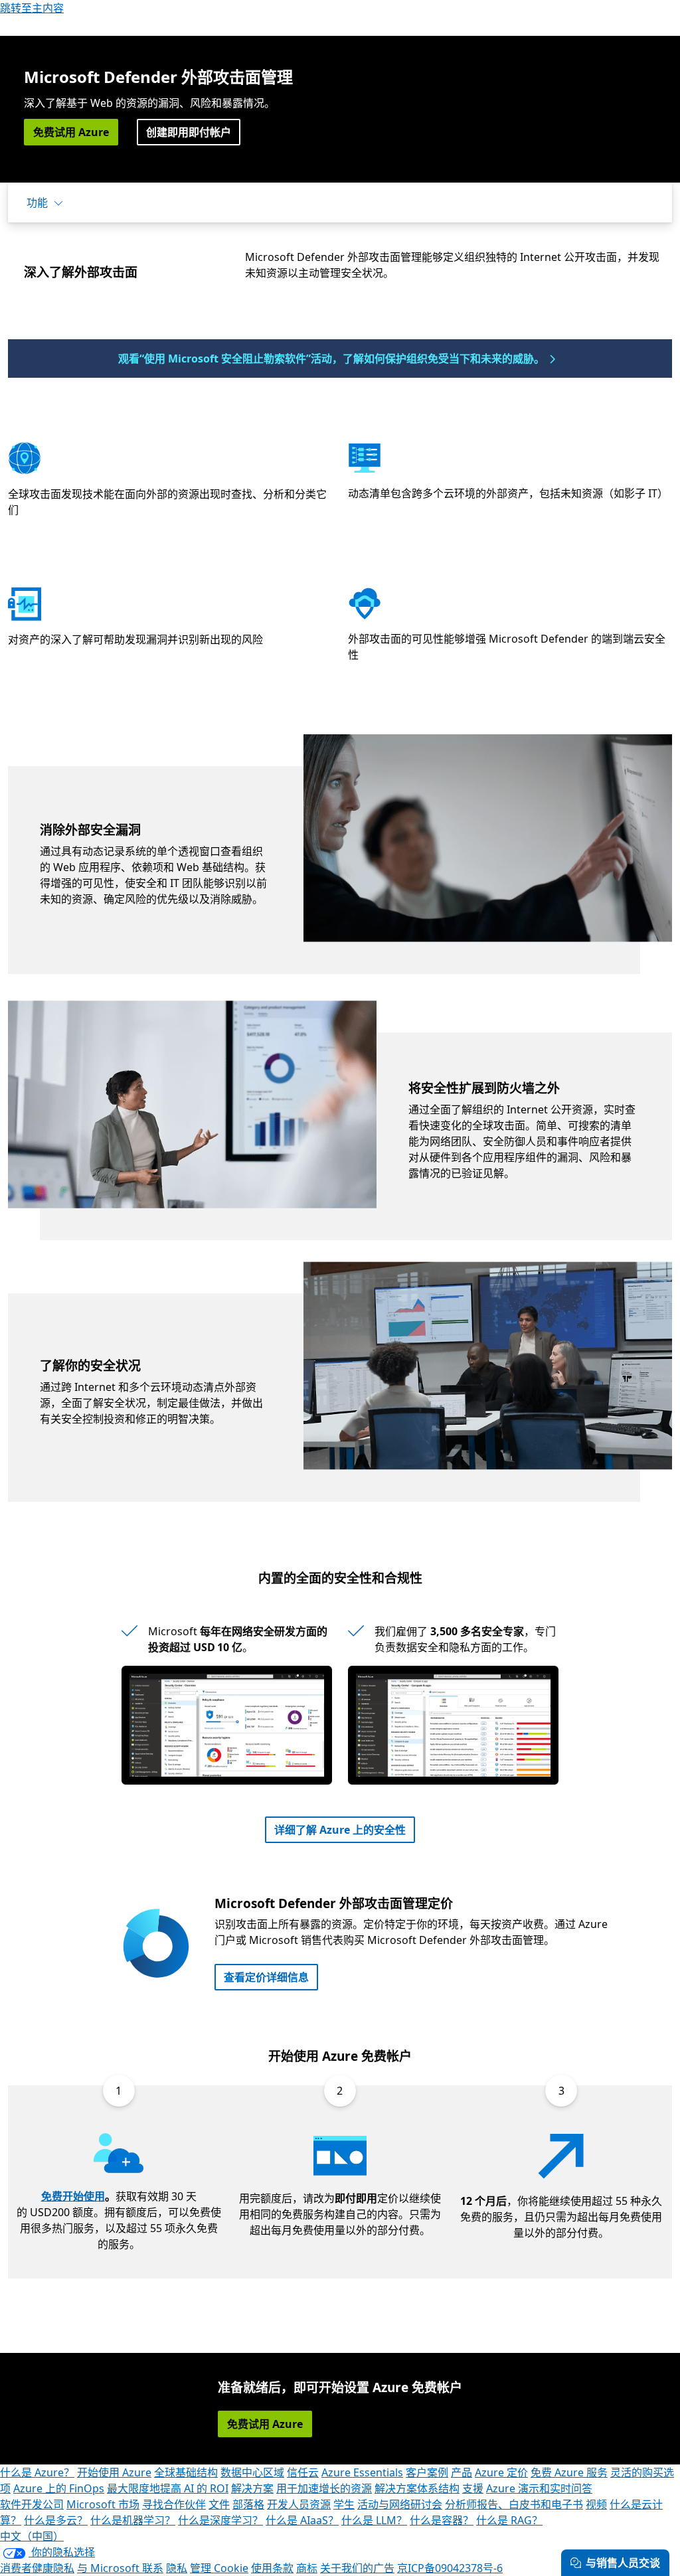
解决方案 (252, 2488)
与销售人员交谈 (623, 2563)
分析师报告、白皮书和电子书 (514, 2504)
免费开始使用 (73, 2196)
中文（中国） (32, 2536)
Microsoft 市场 (103, 2504)
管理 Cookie (219, 2568)
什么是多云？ (56, 2520)
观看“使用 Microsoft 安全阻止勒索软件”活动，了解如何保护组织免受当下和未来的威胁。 (331, 359)
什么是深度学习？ (220, 2520)
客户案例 (427, 2472)
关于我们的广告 (357, 2568)
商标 (307, 2568)
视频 (596, 2504)
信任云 (303, 2472)
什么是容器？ (442, 2520)
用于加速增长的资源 (324, 2488)
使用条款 (272, 2568)
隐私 (177, 2568)
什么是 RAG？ (509, 2520)
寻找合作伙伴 (174, 2504)
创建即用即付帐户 (189, 132)
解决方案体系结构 (417, 2488)
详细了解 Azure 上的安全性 (340, 1830)
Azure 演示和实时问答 (539, 2488)
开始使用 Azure (114, 2472)
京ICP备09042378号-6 (450, 2568)
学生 (344, 2504)
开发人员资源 (299, 2504)
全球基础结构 (186, 2472)
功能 (37, 202)
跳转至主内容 (32, 8)
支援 (473, 2488)
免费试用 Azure (71, 132)
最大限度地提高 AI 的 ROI (168, 2488)
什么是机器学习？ (133, 2520)
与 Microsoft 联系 (120, 2568)
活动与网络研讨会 (400, 2504)
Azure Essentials (362, 2472)
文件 (219, 2504)
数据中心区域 (252, 2472)
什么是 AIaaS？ (302, 2520)
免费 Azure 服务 (569, 2472)
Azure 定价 (501, 2472)
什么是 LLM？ (374, 2520)
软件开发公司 (32, 2504)
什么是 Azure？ (37, 2472)
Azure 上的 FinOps (59, 2488)
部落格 (248, 2504)
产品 (462, 2472)
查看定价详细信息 (266, 1977)
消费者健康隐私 (37, 2568)
